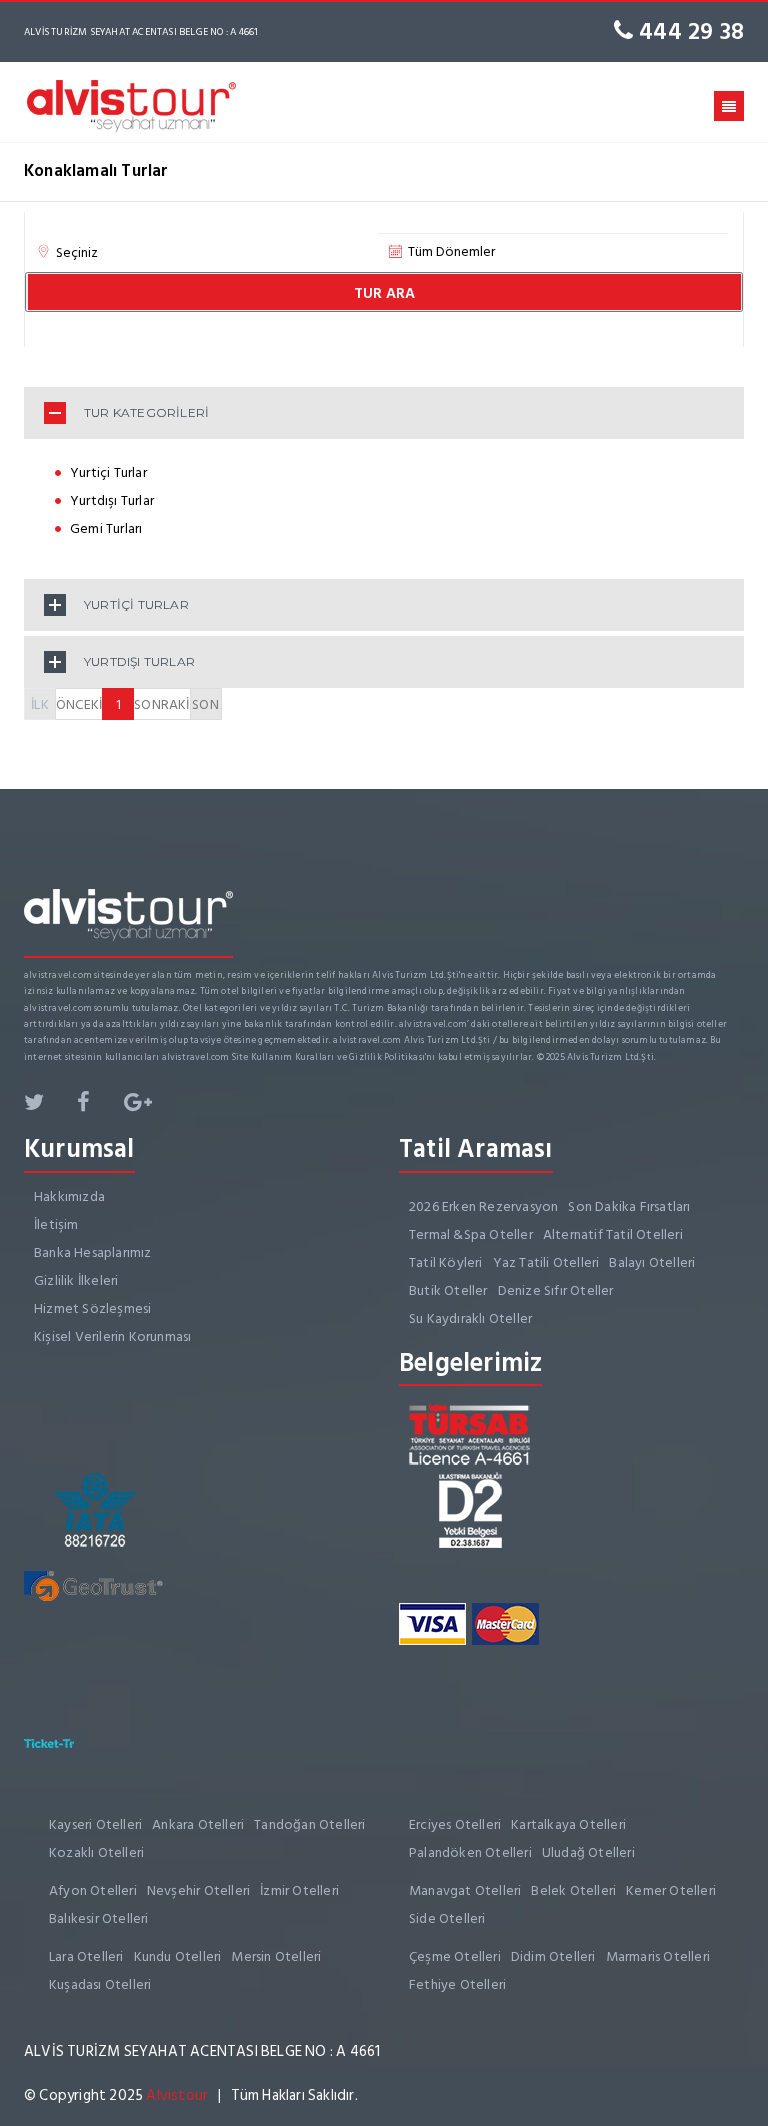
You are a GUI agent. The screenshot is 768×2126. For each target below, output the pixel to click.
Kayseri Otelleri (95, 1824)
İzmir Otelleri (299, 1890)
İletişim (56, 1224)
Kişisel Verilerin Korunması (112, 1336)
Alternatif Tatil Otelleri (613, 1234)
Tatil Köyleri (446, 1262)
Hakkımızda (69, 1196)
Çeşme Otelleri (455, 1956)
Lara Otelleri (86, 1956)
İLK (40, 704)
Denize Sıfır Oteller (556, 1290)
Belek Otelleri (573, 1890)
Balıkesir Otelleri (99, 1918)
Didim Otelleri (553, 1956)
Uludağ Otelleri (588, 1852)
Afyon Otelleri (93, 1890)
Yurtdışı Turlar (112, 500)
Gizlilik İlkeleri (76, 1280)
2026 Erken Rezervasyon (483, 1206)
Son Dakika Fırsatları (629, 1206)
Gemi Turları (106, 528)
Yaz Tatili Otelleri (546, 1262)
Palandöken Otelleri (470, 1852)
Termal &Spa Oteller (471, 1234)
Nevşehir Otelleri (198, 1890)
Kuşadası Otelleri (100, 1984)
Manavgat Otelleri (465, 1890)
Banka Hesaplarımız (93, 1252)
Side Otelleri (447, 1918)
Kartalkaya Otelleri (568, 1824)
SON (205, 704)
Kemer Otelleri (671, 1890)
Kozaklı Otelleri (96, 1852)
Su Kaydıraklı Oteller (470, 1318)
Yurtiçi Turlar (108, 472)
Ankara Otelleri (198, 1824)
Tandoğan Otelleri (309, 1824)
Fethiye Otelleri (457, 1984)
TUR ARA (384, 293)
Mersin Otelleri (276, 1956)
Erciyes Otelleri (455, 1824)
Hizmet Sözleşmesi (92, 1308)
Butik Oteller (448, 1290)
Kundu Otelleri (178, 1956)
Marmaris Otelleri (658, 1956)
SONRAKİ (161, 704)
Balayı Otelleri (652, 1262)
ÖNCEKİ (79, 704)
